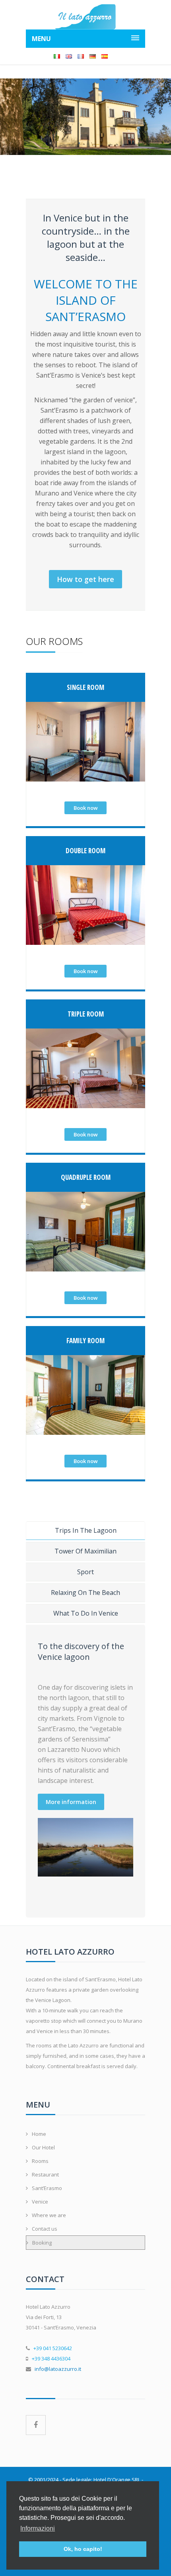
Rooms (40, 2161)
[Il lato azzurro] (85, 17)
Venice (40, 2202)
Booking (42, 2243)
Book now (86, 808)
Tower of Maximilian (85, 1551)
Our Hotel (43, 2147)
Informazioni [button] (38, 2528)
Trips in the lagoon (86, 1530)
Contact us (45, 2229)
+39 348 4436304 (51, 2359)
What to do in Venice (86, 1613)
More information (71, 1802)
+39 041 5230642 (53, 2348)
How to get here (85, 579)
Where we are (49, 2215)
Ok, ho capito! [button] (83, 2549)
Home (39, 2134)
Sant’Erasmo (47, 2188)
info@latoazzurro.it (58, 2369)
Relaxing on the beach (85, 1593)
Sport (85, 1572)
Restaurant (45, 2174)
